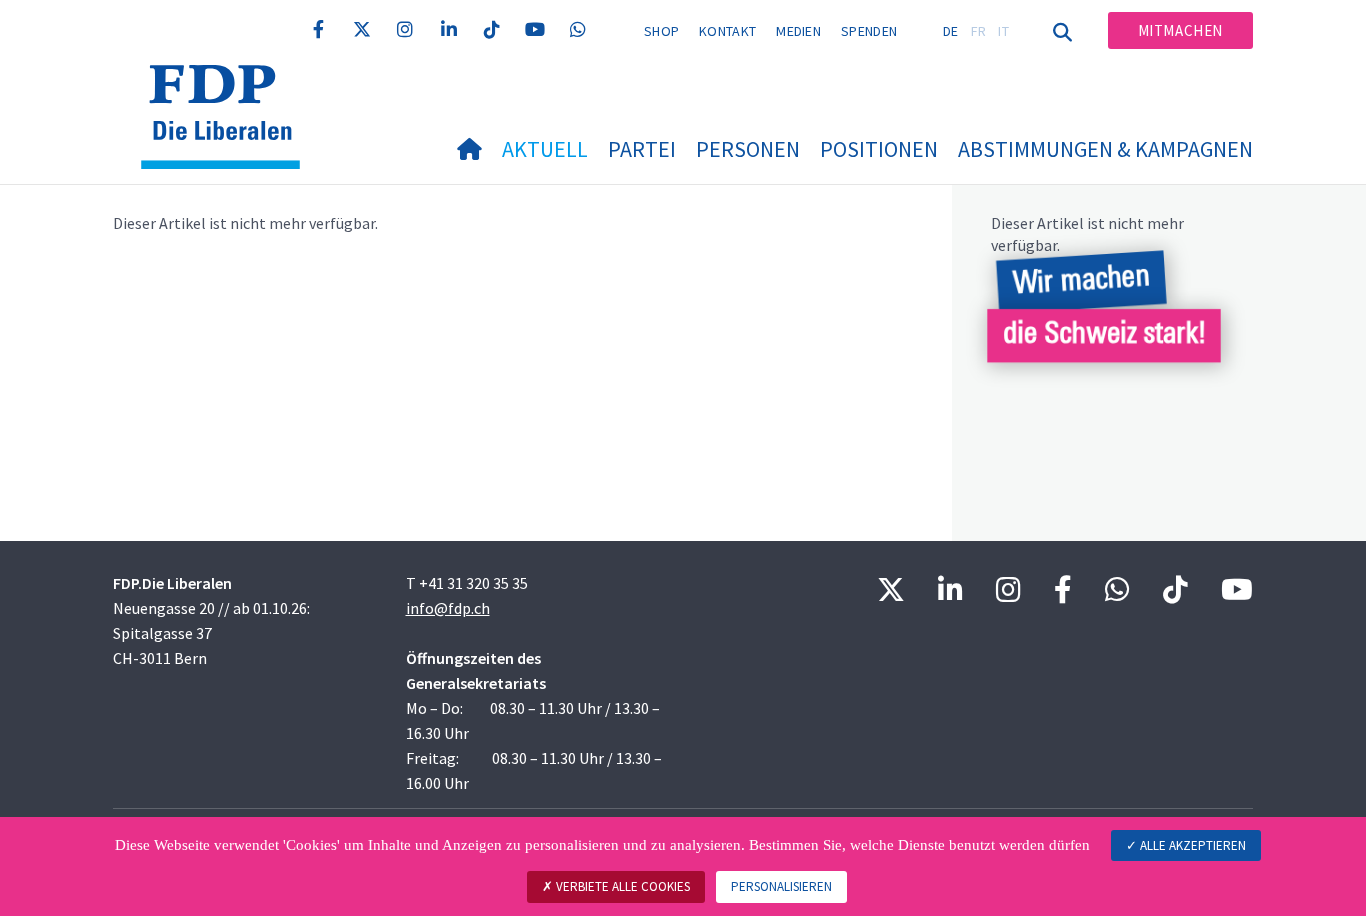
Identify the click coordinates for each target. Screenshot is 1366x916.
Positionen (879, 149)
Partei (642, 149)
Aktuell (545, 149)
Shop (661, 31)
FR (979, 31)
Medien (798, 31)
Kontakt (727, 31)
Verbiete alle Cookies (621, 886)
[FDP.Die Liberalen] (228, 90)
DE (951, 31)
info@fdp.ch (448, 608)
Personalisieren (781, 886)
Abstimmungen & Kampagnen (1105, 149)
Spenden (869, 31)
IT (1003, 31)
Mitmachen (1180, 30)
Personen (748, 149)
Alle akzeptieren (1191, 845)
